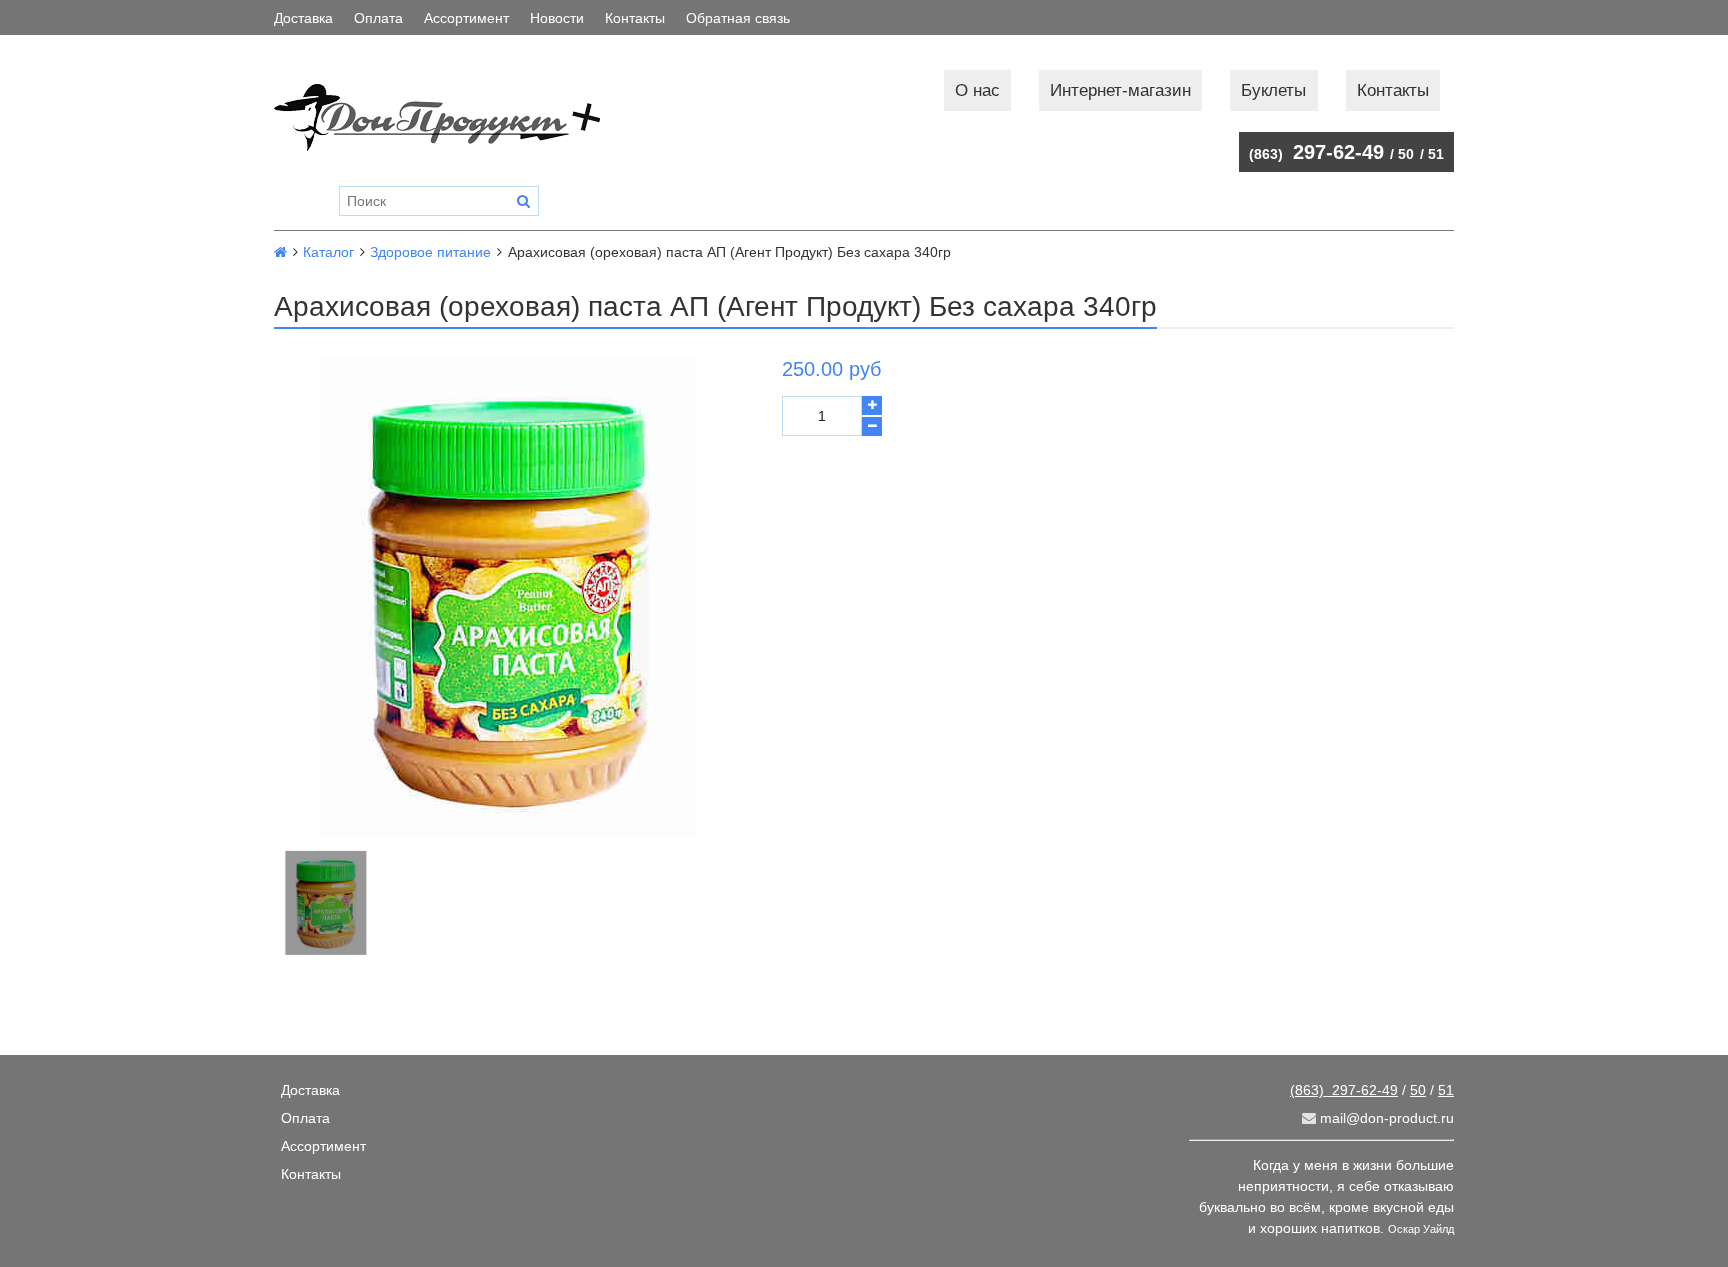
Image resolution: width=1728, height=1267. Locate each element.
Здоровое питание (430, 252)
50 (1406, 154)
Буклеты (1273, 90)
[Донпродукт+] (457, 117)
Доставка (303, 18)
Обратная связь (738, 18)
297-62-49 (1316, 152)
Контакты (635, 18)
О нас (977, 90)
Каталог (328, 252)
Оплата (378, 18)
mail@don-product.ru (1385, 1118)
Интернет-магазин (1120, 90)
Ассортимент (466, 18)
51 (1436, 154)
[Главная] (280, 252)
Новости (557, 18)
